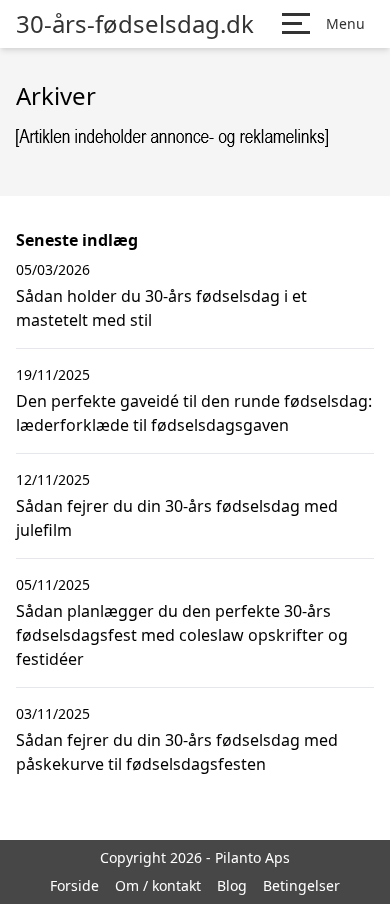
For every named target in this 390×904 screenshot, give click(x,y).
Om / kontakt (158, 885)
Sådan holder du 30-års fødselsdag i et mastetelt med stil (161, 308)
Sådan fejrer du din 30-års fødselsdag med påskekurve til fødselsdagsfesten (177, 752)
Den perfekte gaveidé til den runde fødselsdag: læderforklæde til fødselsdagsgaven (194, 413)
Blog (232, 885)
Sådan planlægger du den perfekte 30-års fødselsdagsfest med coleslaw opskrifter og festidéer (182, 635)
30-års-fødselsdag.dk (135, 24)
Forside (74, 885)
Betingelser (301, 885)
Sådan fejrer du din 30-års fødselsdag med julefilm (177, 518)
